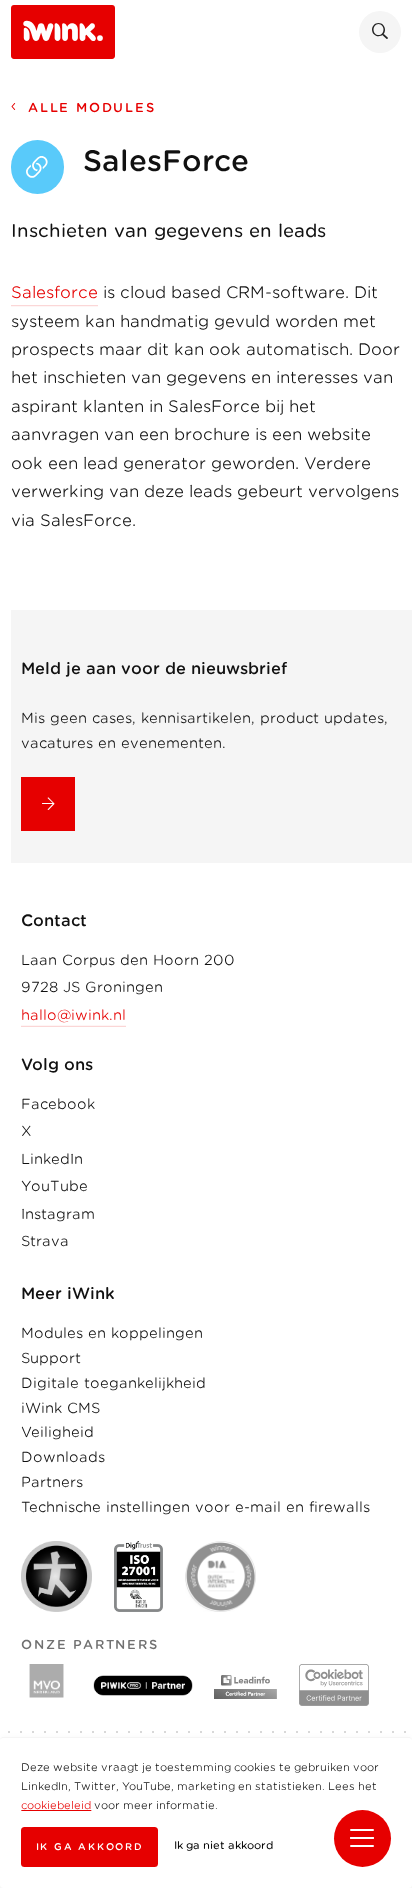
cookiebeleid (56, 1805)
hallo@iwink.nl (73, 1015)
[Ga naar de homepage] (63, 30)
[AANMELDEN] (47, 803)
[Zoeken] (380, 32)
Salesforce (54, 292)
